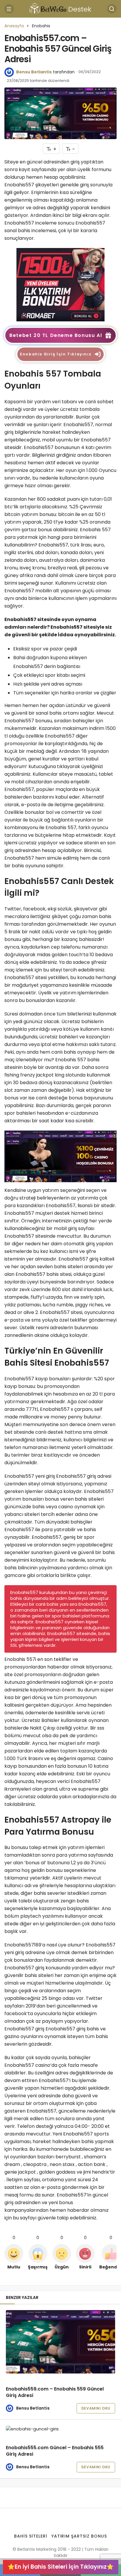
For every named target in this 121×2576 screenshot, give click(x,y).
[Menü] (9, 9)
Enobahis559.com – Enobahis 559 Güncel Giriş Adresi (55, 2392)
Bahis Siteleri (31, 2536)
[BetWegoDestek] (60, 8)
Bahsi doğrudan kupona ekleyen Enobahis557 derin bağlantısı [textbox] (51, 662)
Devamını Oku (96, 2408)
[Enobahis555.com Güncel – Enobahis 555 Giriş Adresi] (60, 2429)
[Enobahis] (60, 285)
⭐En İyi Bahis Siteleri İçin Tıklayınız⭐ (61, 2567)
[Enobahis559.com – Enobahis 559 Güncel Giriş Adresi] (60, 2342)
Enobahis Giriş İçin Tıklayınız (56, 354)
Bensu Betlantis (34, 72)
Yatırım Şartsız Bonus (79, 2536)
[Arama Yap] (112, 9)
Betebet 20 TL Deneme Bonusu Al (56, 335)
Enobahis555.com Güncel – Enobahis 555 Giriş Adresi (55, 2451)
